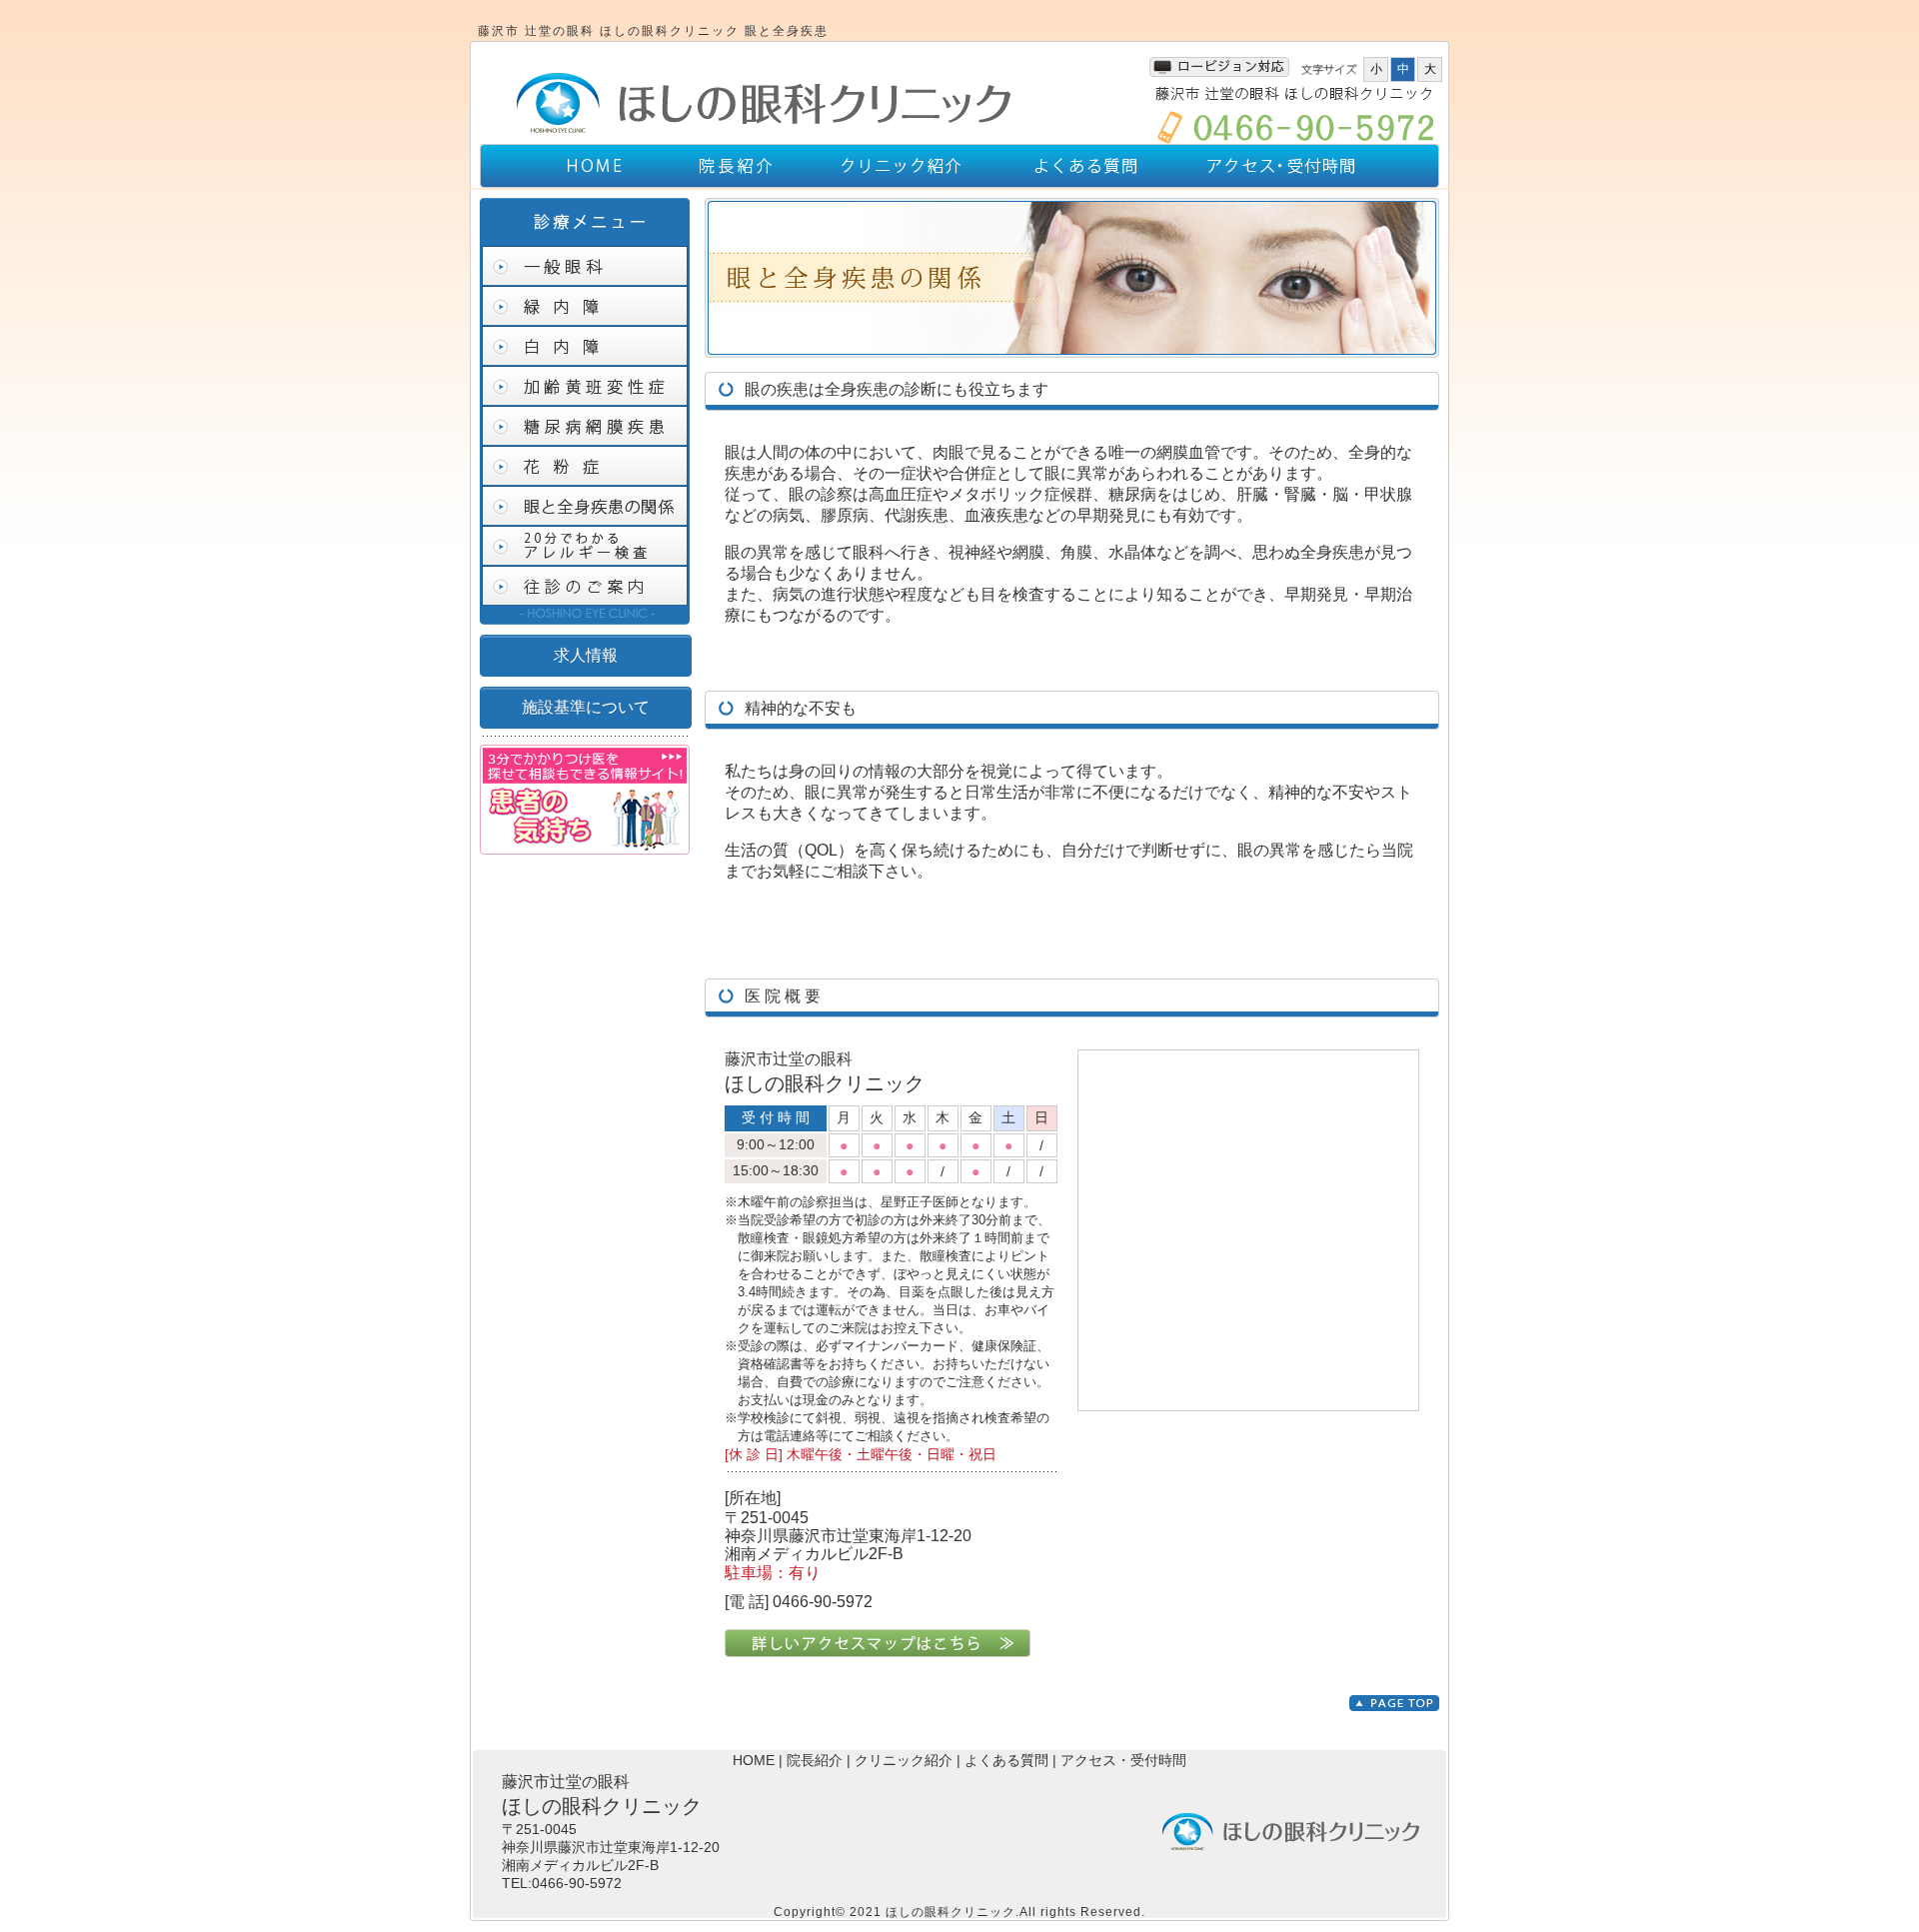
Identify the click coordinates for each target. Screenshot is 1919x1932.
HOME (754, 1760)
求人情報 (586, 655)
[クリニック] (763, 134)
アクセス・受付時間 (1123, 1760)
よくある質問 (1006, 1760)
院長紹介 (815, 1760)
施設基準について (586, 707)
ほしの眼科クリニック (951, 1912)
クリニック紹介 (904, 1760)
